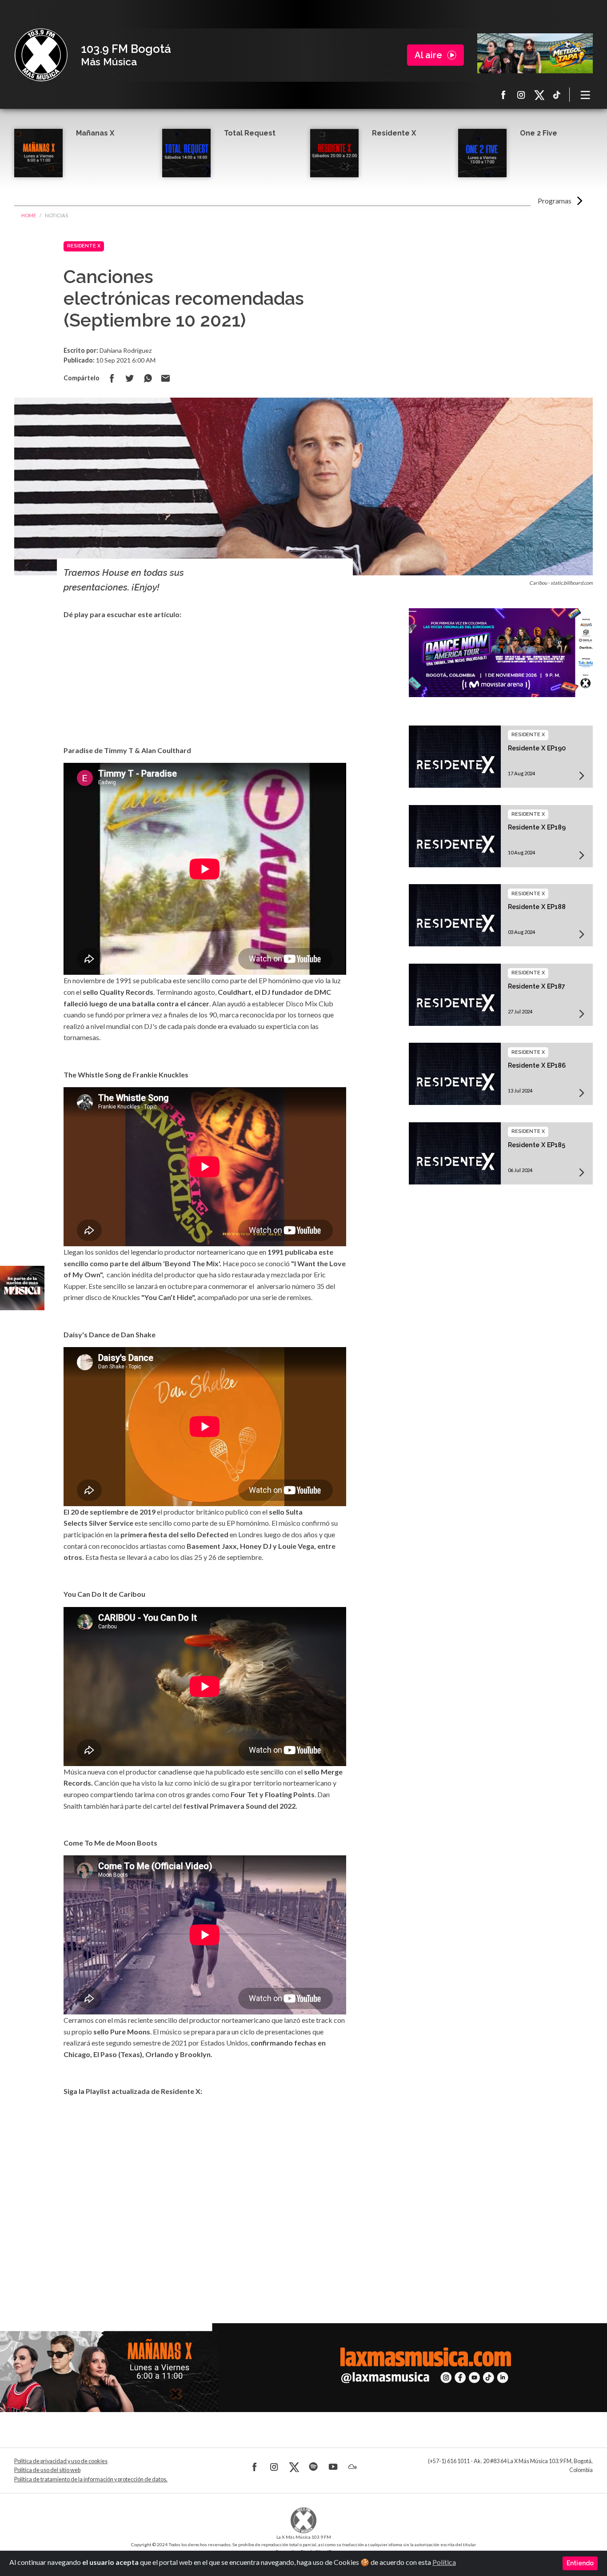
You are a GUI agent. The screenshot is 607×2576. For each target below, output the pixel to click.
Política (444, 2562)
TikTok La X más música (557, 95)
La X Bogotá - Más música (41, 55)
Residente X (394, 133)
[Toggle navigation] (586, 95)
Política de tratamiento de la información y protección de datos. (91, 2479)
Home (29, 215)
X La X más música (539, 95)
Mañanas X (95, 133)
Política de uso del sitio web (47, 2470)
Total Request (250, 133)
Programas (555, 201)
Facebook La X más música (503, 95)
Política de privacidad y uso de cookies (61, 2461)
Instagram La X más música (521, 95)
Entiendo (580, 2563)
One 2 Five (539, 133)
